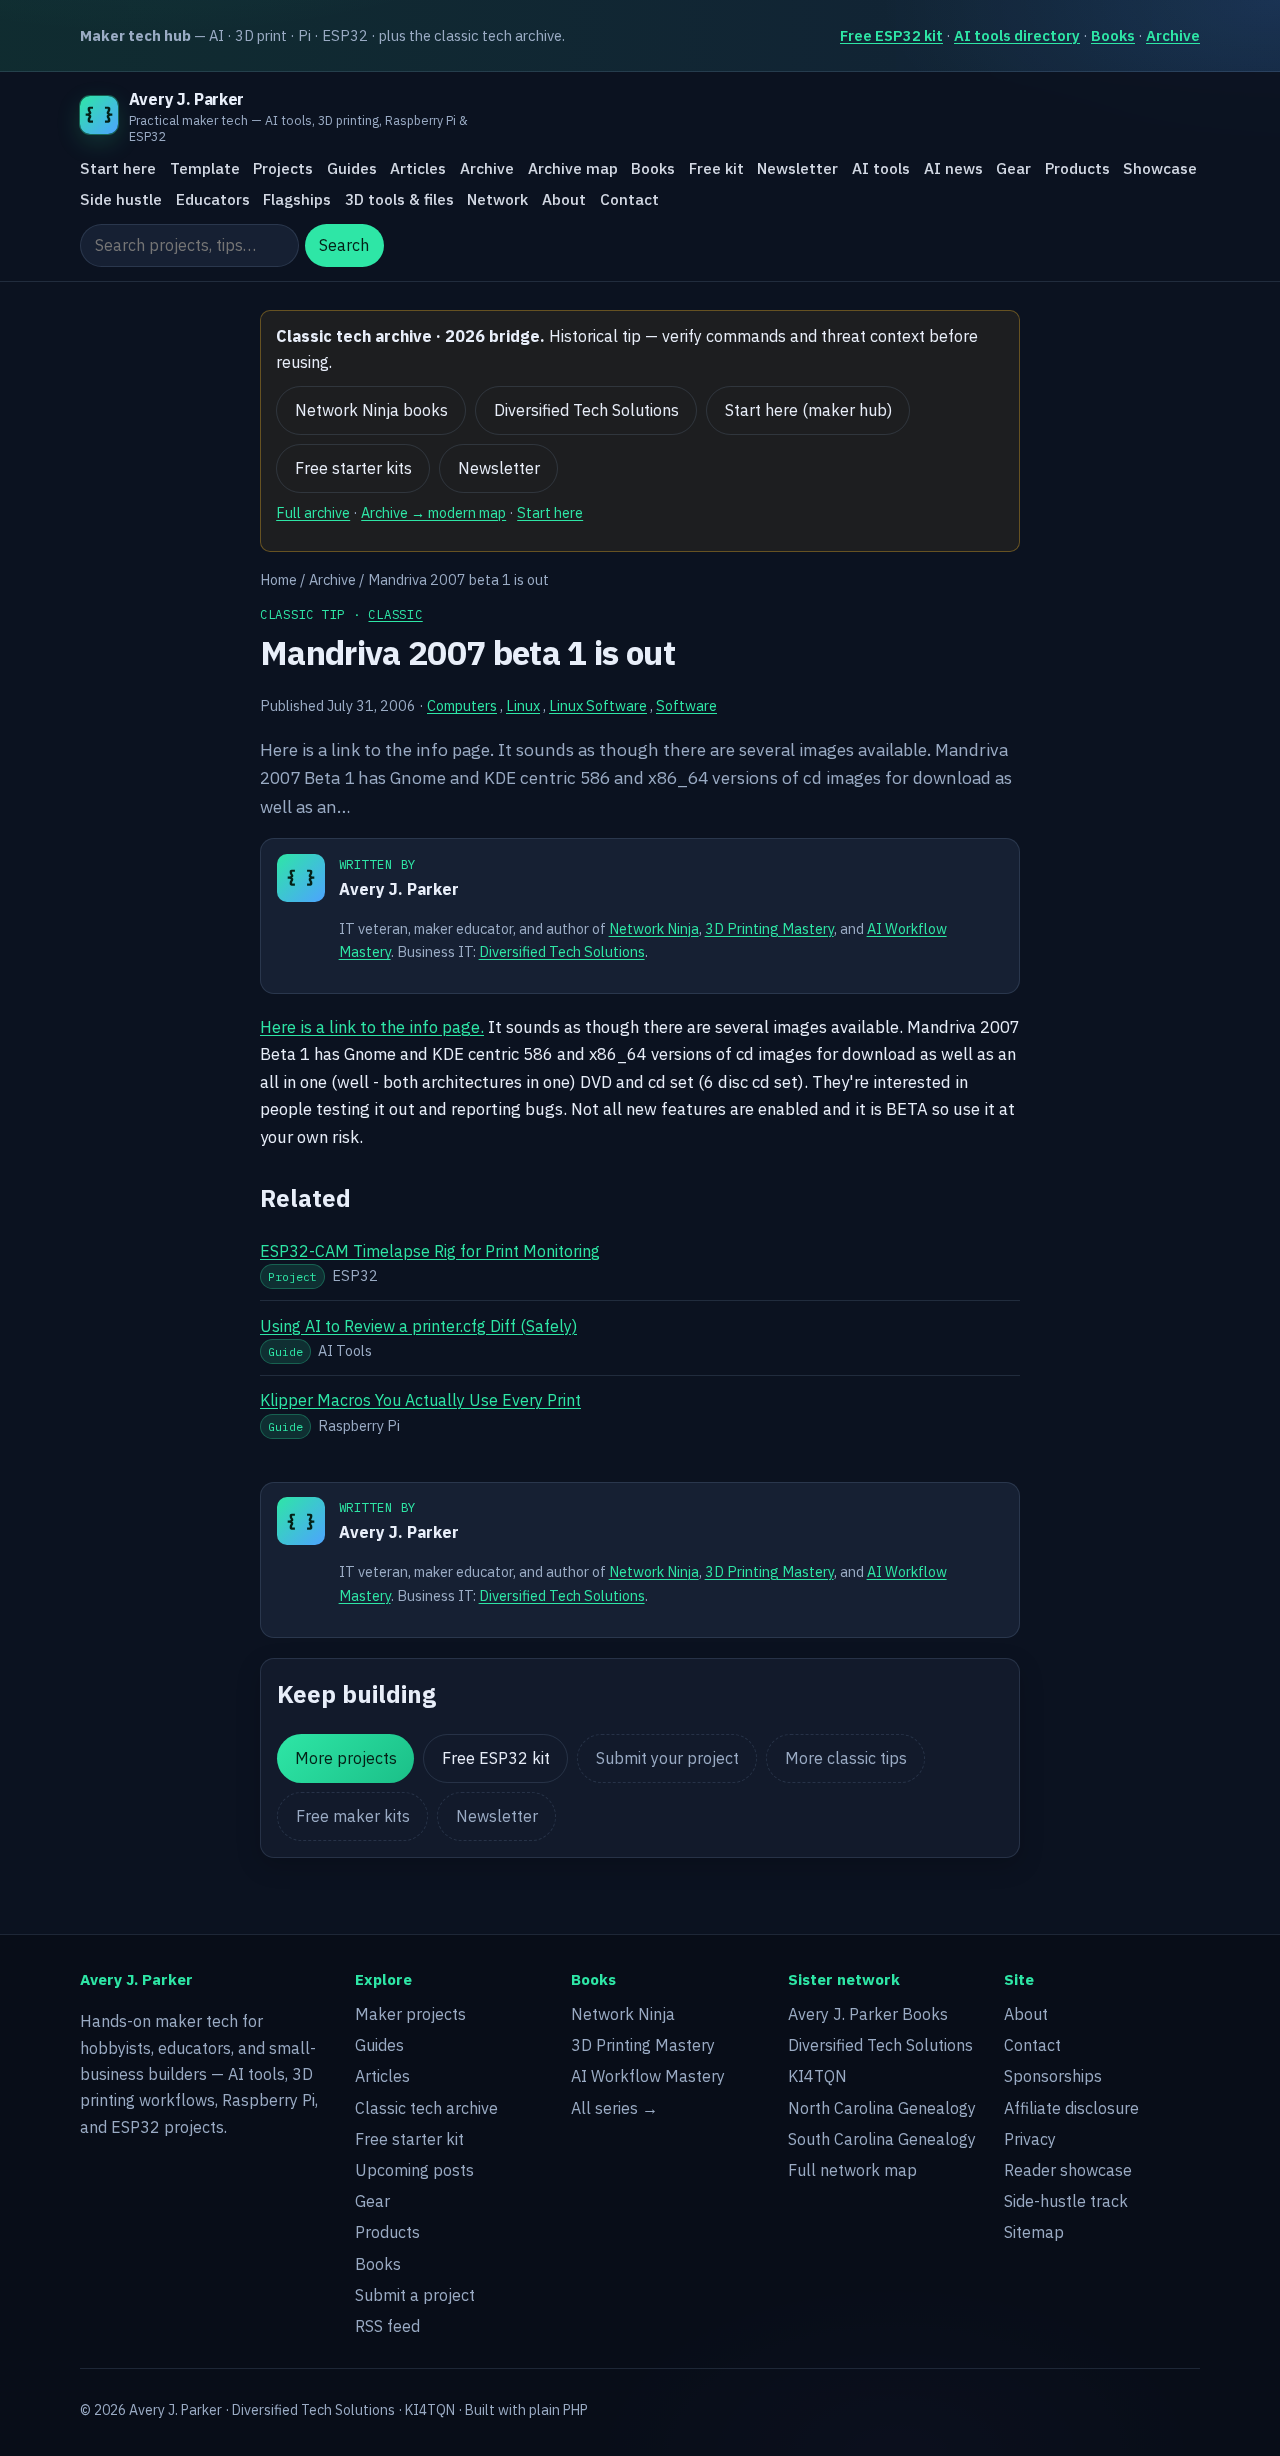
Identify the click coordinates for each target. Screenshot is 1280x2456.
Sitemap (1034, 2232)
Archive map (573, 169)
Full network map (852, 2170)
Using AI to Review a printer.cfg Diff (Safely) (418, 1326)
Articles (418, 169)
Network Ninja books (371, 410)
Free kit (716, 169)
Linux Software (598, 705)
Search (344, 246)
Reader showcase (1068, 2170)
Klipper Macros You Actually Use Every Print (420, 1400)
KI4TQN (817, 2076)
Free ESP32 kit (891, 35)
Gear (1013, 169)
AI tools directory (1017, 35)
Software (686, 705)
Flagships (297, 199)
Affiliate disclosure (1071, 2108)
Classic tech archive (426, 2108)
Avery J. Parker (399, 889)
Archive (1173, 35)
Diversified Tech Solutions (586, 410)
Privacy (1030, 2139)
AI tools (881, 169)
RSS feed (387, 2326)
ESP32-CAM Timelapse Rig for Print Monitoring (430, 1251)
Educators (213, 199)
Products (1077, 169)
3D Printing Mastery (769, 928)
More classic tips (846, 1758)
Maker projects (410, 2014)
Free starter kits (353, 468)
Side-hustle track (1066, 2201)
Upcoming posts (414, 2170)
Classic (395, 614)
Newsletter (797, 169)
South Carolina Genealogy (882, 2139)
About (564, 199)
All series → (614, 2108)
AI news (953, 169)
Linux (523, 705)
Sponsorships (1053, 2076)
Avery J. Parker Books (868, 2014)
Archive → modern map (433, 512)
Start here (118, 169)
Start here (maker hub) (808, 410)
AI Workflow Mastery (648, 2076)
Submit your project (667, 1758)
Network (497, 199)
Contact (629, 199)
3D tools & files (399, 199)
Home (278, 579)
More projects (346, 1758)
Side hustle (121, 199)
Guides (352, 169)
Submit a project (415, 2295)
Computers (462, 705)
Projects (283, 169)
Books (1113, 35)
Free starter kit (409, 2139)
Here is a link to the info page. (372, 1027)
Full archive (313, 512)
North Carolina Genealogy (882, 2108)
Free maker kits (353, 1816)
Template (205, 169)
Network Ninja (654, 928)
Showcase (1160, 169)
